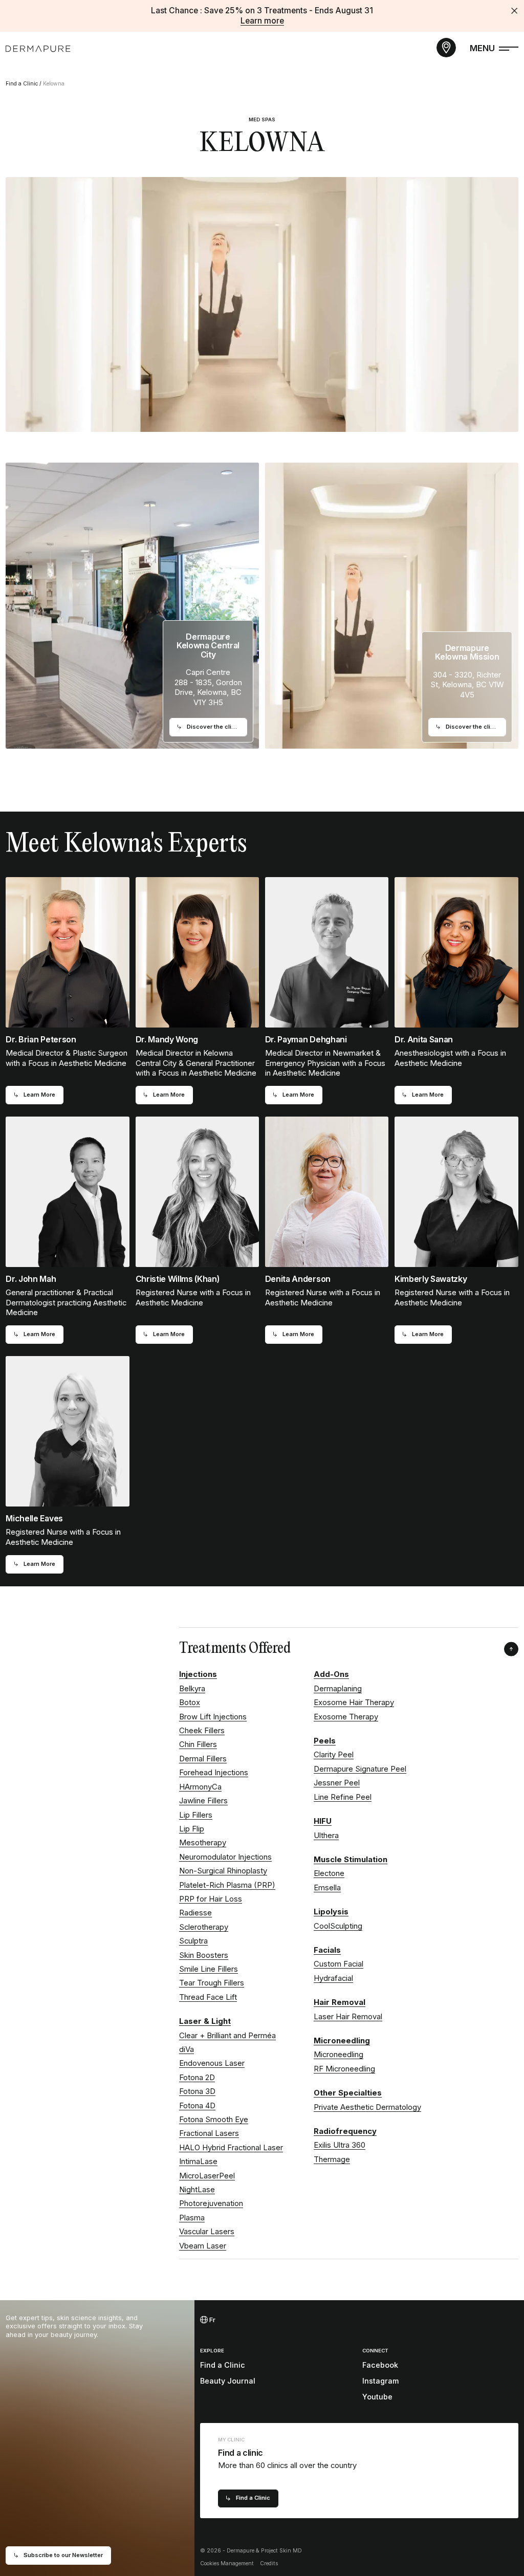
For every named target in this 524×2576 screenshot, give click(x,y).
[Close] (514, 11)
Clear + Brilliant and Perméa (227, 2036)
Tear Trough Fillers (212, 1983)
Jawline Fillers (203, 1801)
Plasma (192, 2218)
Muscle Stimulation (351, 1860)
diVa (187, 2049)
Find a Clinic (22, 84)
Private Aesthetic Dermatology (367, 2107)
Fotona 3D (197, 2091)
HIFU (323, 1821)
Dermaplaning (338, 1689)
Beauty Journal (228, 2381)
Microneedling (342, 2041)
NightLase (197, 2190)
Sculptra (193, 1941)
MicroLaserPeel (207, 2176)
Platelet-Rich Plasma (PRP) (227, 1885)
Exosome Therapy (346, 1717)
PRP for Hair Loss (211, 1899)
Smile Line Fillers (209, 1969)
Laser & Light (205, 2021)
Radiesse (195, 1913)
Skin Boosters (204, 1955)
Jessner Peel (337, 1783)
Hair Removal (340, 2002)
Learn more (262, 21)
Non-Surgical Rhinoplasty (223, 1871)
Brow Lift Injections (213, 1717)
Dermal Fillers (203, 1759)
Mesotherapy (203, 1843)
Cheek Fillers (202, 1731)
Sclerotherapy (204, 1927)
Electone (329, 1873)
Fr (212, 2320)
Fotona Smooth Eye (214, 2120)
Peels (325, 1741)
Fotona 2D (197, 2078)
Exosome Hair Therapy (354, 1702)
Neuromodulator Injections (225, 1857)
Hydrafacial (333, 1978)
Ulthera (326, 1836)
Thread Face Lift (208, 1997)
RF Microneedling (344, 2069)
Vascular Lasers (207, 2232)
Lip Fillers (196, 1815)
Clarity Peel (334, 1755)
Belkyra (192, 1689)
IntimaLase (198, 2162)
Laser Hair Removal (348, 2017)
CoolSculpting (338, 1926)
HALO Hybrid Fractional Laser (231, 2148)
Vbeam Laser (203, 2246)
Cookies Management (227, 2563)
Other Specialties (348, 2093)
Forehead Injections (214, 1773)
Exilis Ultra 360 (340, 2145)
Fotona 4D (197, 2106)
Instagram (380, 2381)
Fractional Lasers (209, 2133)
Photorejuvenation (211, 2203)
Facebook (380, 2365)
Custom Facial (339, 1964)
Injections (198, 1674)
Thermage (332, 2159)
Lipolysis (331, 1912)
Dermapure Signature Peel (360, 1769)
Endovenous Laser (212, 2063)
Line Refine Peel (343, 1797)
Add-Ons (331, 1674)
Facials (327, 1950)
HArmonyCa (200, 1787)
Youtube (377, 2397)
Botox (190, 1702)
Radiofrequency (345, 2131)
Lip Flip (192, 1829)
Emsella (327, 1888)
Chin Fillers (198, 1744)
